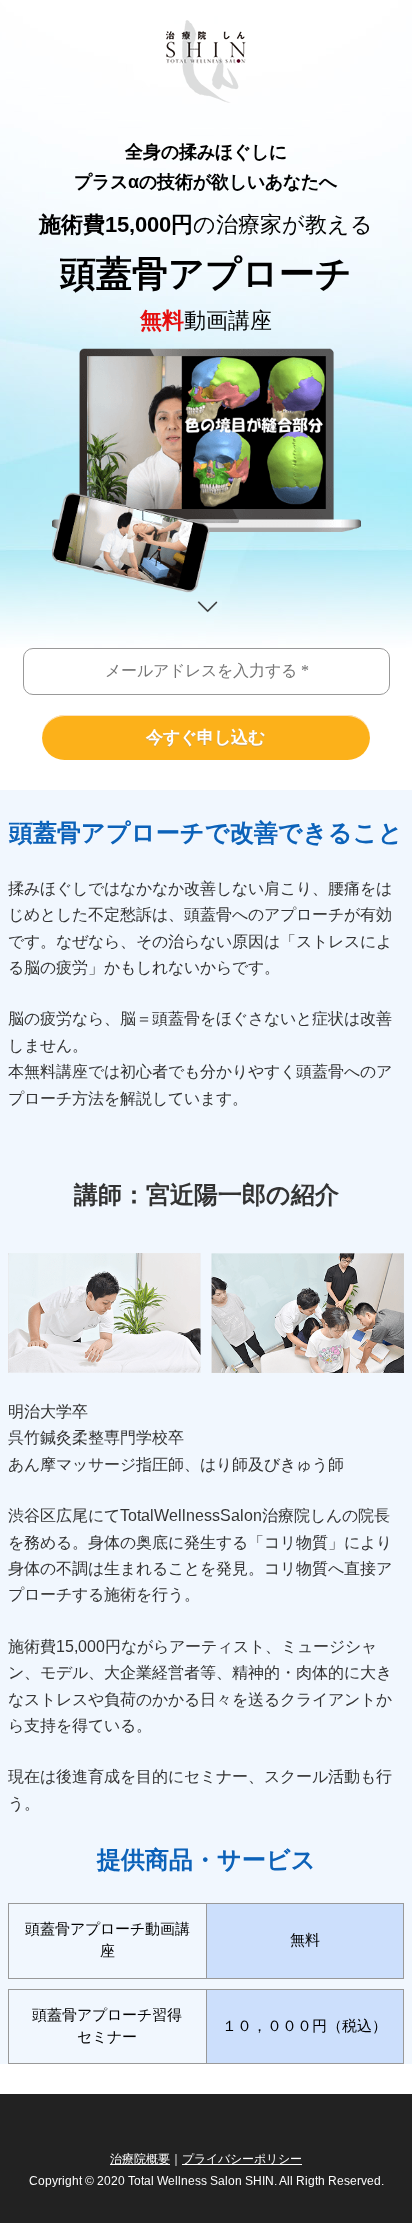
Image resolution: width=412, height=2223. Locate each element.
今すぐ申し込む (205, 737)
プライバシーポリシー (242, 2159)
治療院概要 (140, 2159)
